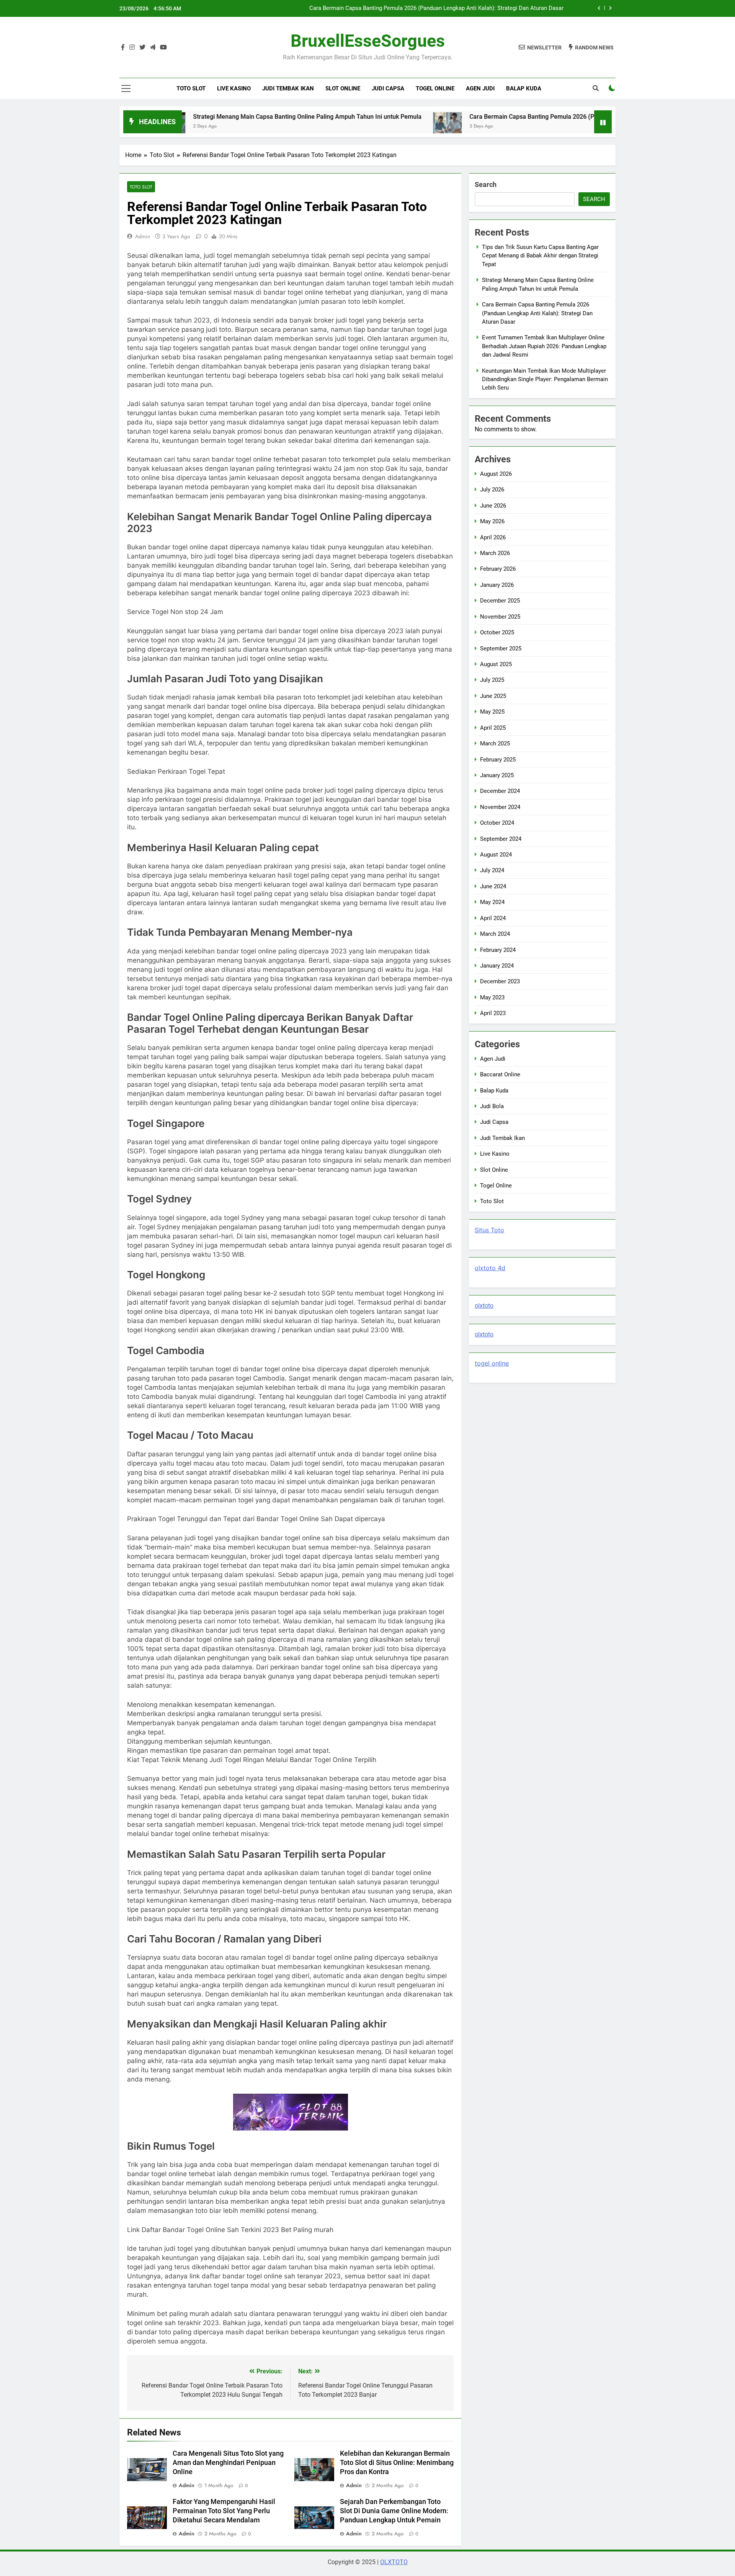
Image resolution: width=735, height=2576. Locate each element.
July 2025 (492, 680)
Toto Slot (191, 88)
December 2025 (500, 601)
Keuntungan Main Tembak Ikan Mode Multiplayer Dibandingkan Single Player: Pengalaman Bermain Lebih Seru (545, 379)
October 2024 (497, 823)
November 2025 (500, 617)
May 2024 (492, 902)
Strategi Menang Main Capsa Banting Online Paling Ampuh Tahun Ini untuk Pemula (221, 117)
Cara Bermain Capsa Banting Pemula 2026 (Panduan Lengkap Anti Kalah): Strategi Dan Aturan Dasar (522, 117)
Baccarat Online (500, 1074)
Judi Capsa (388, 88)
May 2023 (492, 997)
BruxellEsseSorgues (368, 41)
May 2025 (492, 712)
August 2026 (496, 474)
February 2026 (498, 569)
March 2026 (495, 553)
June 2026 (493, 506)
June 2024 (493, 886)
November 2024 (500, 807)
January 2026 (497, 585)
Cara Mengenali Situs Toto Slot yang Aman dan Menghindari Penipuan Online (228, 2463)
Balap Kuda (524, 88)
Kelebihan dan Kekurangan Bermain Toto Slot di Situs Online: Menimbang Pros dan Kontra (397, 2463)
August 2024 (496, 855)
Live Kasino (234, 88)
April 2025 (493, 728)
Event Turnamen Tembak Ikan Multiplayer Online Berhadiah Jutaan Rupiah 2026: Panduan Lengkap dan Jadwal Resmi (424, 11)
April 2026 (493, 537)
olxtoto (484, 1306)
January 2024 (497, 966)
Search (486, 184)
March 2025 (495, 743)
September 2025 (501, 649)
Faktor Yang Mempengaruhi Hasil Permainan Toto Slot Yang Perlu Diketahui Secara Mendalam (224, 2511)
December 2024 (500, 791)
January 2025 (497, 775)
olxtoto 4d (490, 1268)
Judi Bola (492, 1106)
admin (143, 236)
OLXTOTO (394, 2562)
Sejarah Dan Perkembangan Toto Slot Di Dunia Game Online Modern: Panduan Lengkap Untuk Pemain (394, 2511)
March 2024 (495, 934)
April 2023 (493, 1013)
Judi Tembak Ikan (288, 88)
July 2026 (492, 490)
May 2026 (492, 521)
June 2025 (493, 696)
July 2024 (492, 870)
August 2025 (496, 664)
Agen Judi (480, 88)
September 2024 (501, 839)
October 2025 (497, 632)
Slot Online (343, 88)
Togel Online (435, 88)
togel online (492, 1363)
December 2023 (500, 981)
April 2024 (493, 918)
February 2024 (498, 950)
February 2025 (498, 760)
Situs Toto (489, 1230)
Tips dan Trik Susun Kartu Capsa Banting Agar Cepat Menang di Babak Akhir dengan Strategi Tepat (540, 256)
